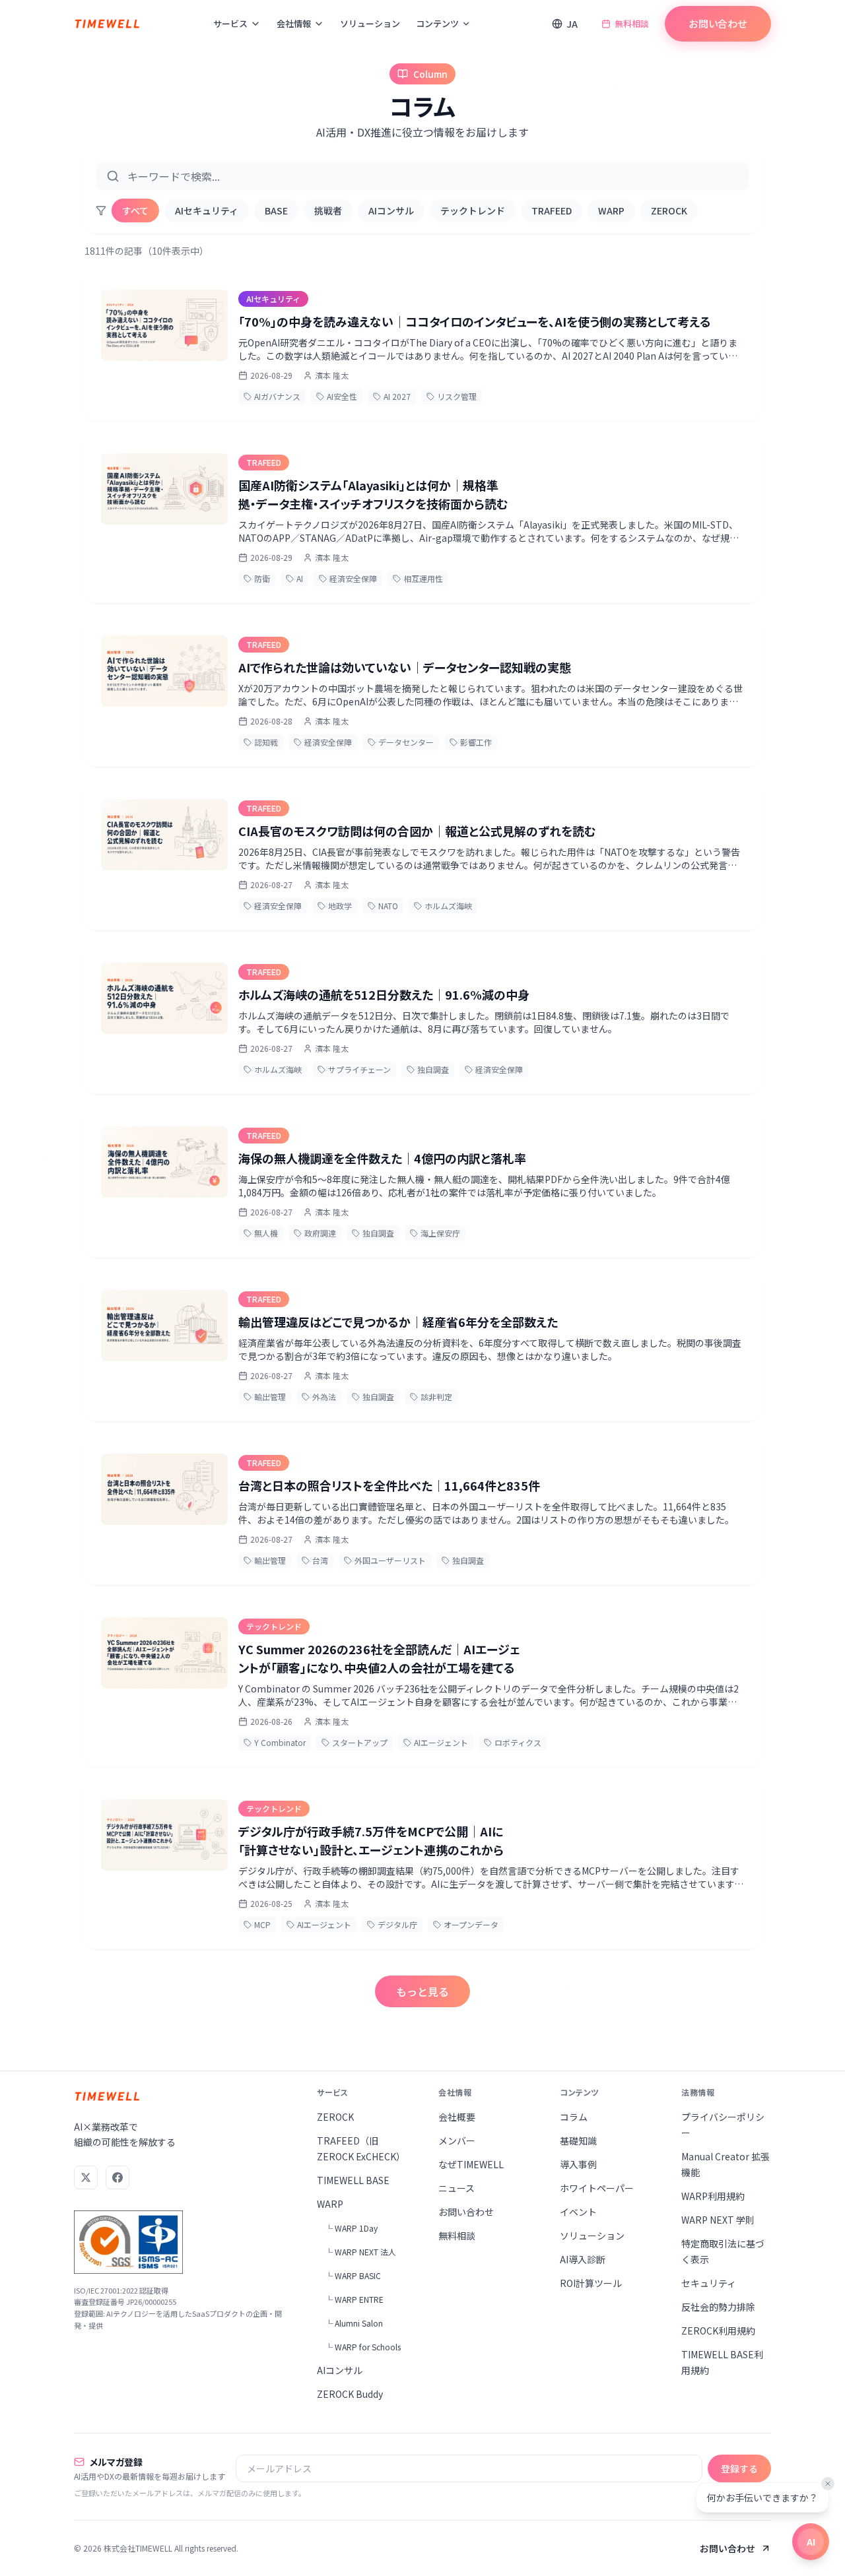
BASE (276, 210)
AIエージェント (441, 1742)
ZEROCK (669, 210)
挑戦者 (328, 210)
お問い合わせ (718, 23)
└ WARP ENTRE (354, 2299)
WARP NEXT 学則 (718, 2220)
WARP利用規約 (713, 2196)
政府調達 (320, 1233)
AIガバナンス (277, 396)
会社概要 (457, 2117)
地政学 (340, 906)
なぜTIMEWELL (471, 2164)
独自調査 (433, 1069)
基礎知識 (578, 2141)
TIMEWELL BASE (353, 2180)
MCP (262, 1924)
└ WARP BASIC (353, 2275)
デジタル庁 (397, 1924)
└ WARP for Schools (363, 2347)
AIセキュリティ (207, 210)
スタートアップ (360, 1742)
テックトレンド (473, 210)
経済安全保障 (353, 578)
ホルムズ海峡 (448, 906)
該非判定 (436, 1397)
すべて (135, 210)
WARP (611, 210)
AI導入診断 (583, 2259)
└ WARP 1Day (351, 2228)
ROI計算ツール (591, 2283)
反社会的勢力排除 (718, 2307)
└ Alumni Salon (354, 2323)
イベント (578, 2212)
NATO (388, 906)
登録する (739, 2468)
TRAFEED (552, 210)
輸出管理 (270, 1397)
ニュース (456, 2188)
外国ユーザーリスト (390, 1560)
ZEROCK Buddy (350, 2394)
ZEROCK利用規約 (718, 2331)
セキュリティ (709, 2283)
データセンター (406, 742)
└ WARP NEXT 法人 (360, 2252)
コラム (574, 2117)
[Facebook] (118, 2177)
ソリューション (370, 23)
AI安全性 (342, 396)
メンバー (457, 2141)
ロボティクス (518, 1742)
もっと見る (422, 1991)
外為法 (324, 1397)
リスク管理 (457, 396)
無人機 (266, 1233)
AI (300, 578)
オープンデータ (471, 1924)
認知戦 (266, 742)
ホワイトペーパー (597, 2188)
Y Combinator (280, 1742)
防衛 (262, 578)
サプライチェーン (359, 1069)
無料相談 (632, 23)
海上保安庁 (440, 1233)
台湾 (320, 1560)
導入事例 (578, 2164)
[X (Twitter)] (86, 2177)
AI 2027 (397, 396)
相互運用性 (423, 578)
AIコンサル (391, 210)
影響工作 (476, 742)
